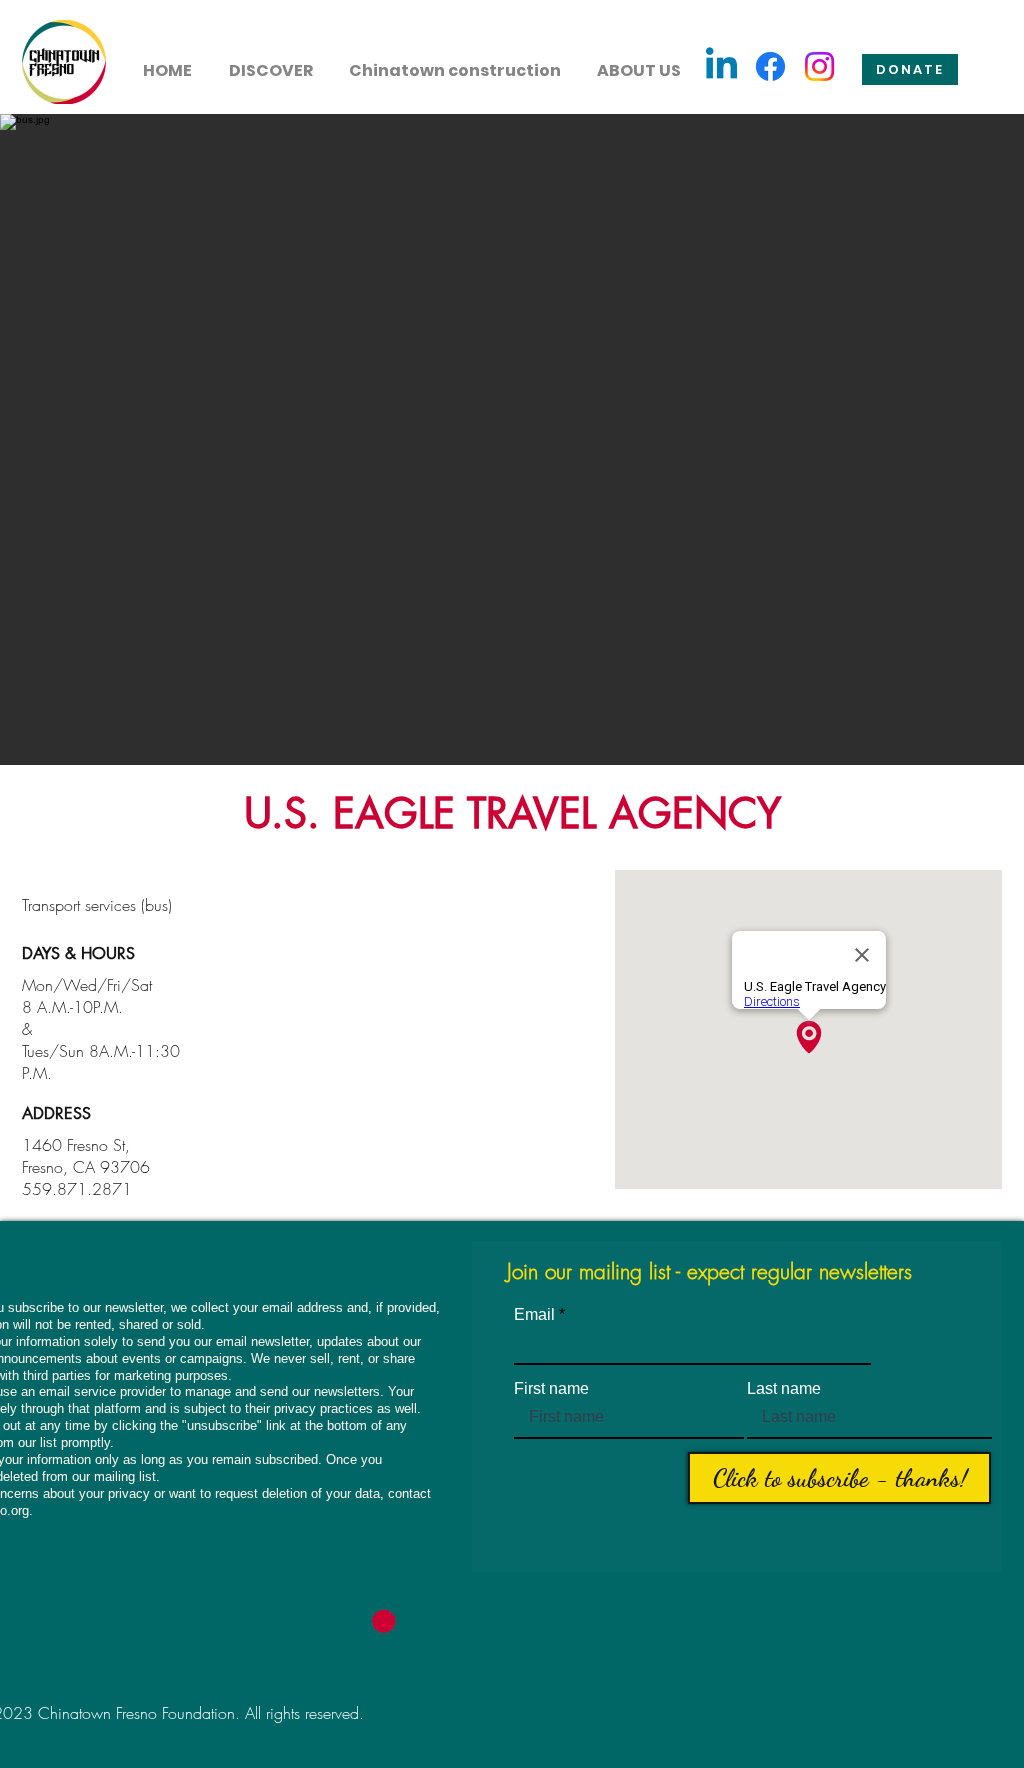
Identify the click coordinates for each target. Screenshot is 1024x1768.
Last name (784, 1389)
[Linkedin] (721, 66)
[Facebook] (770, 66)
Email (534, 1315)
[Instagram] (819, 66)
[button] (270, 62)
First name (551, 1389)
